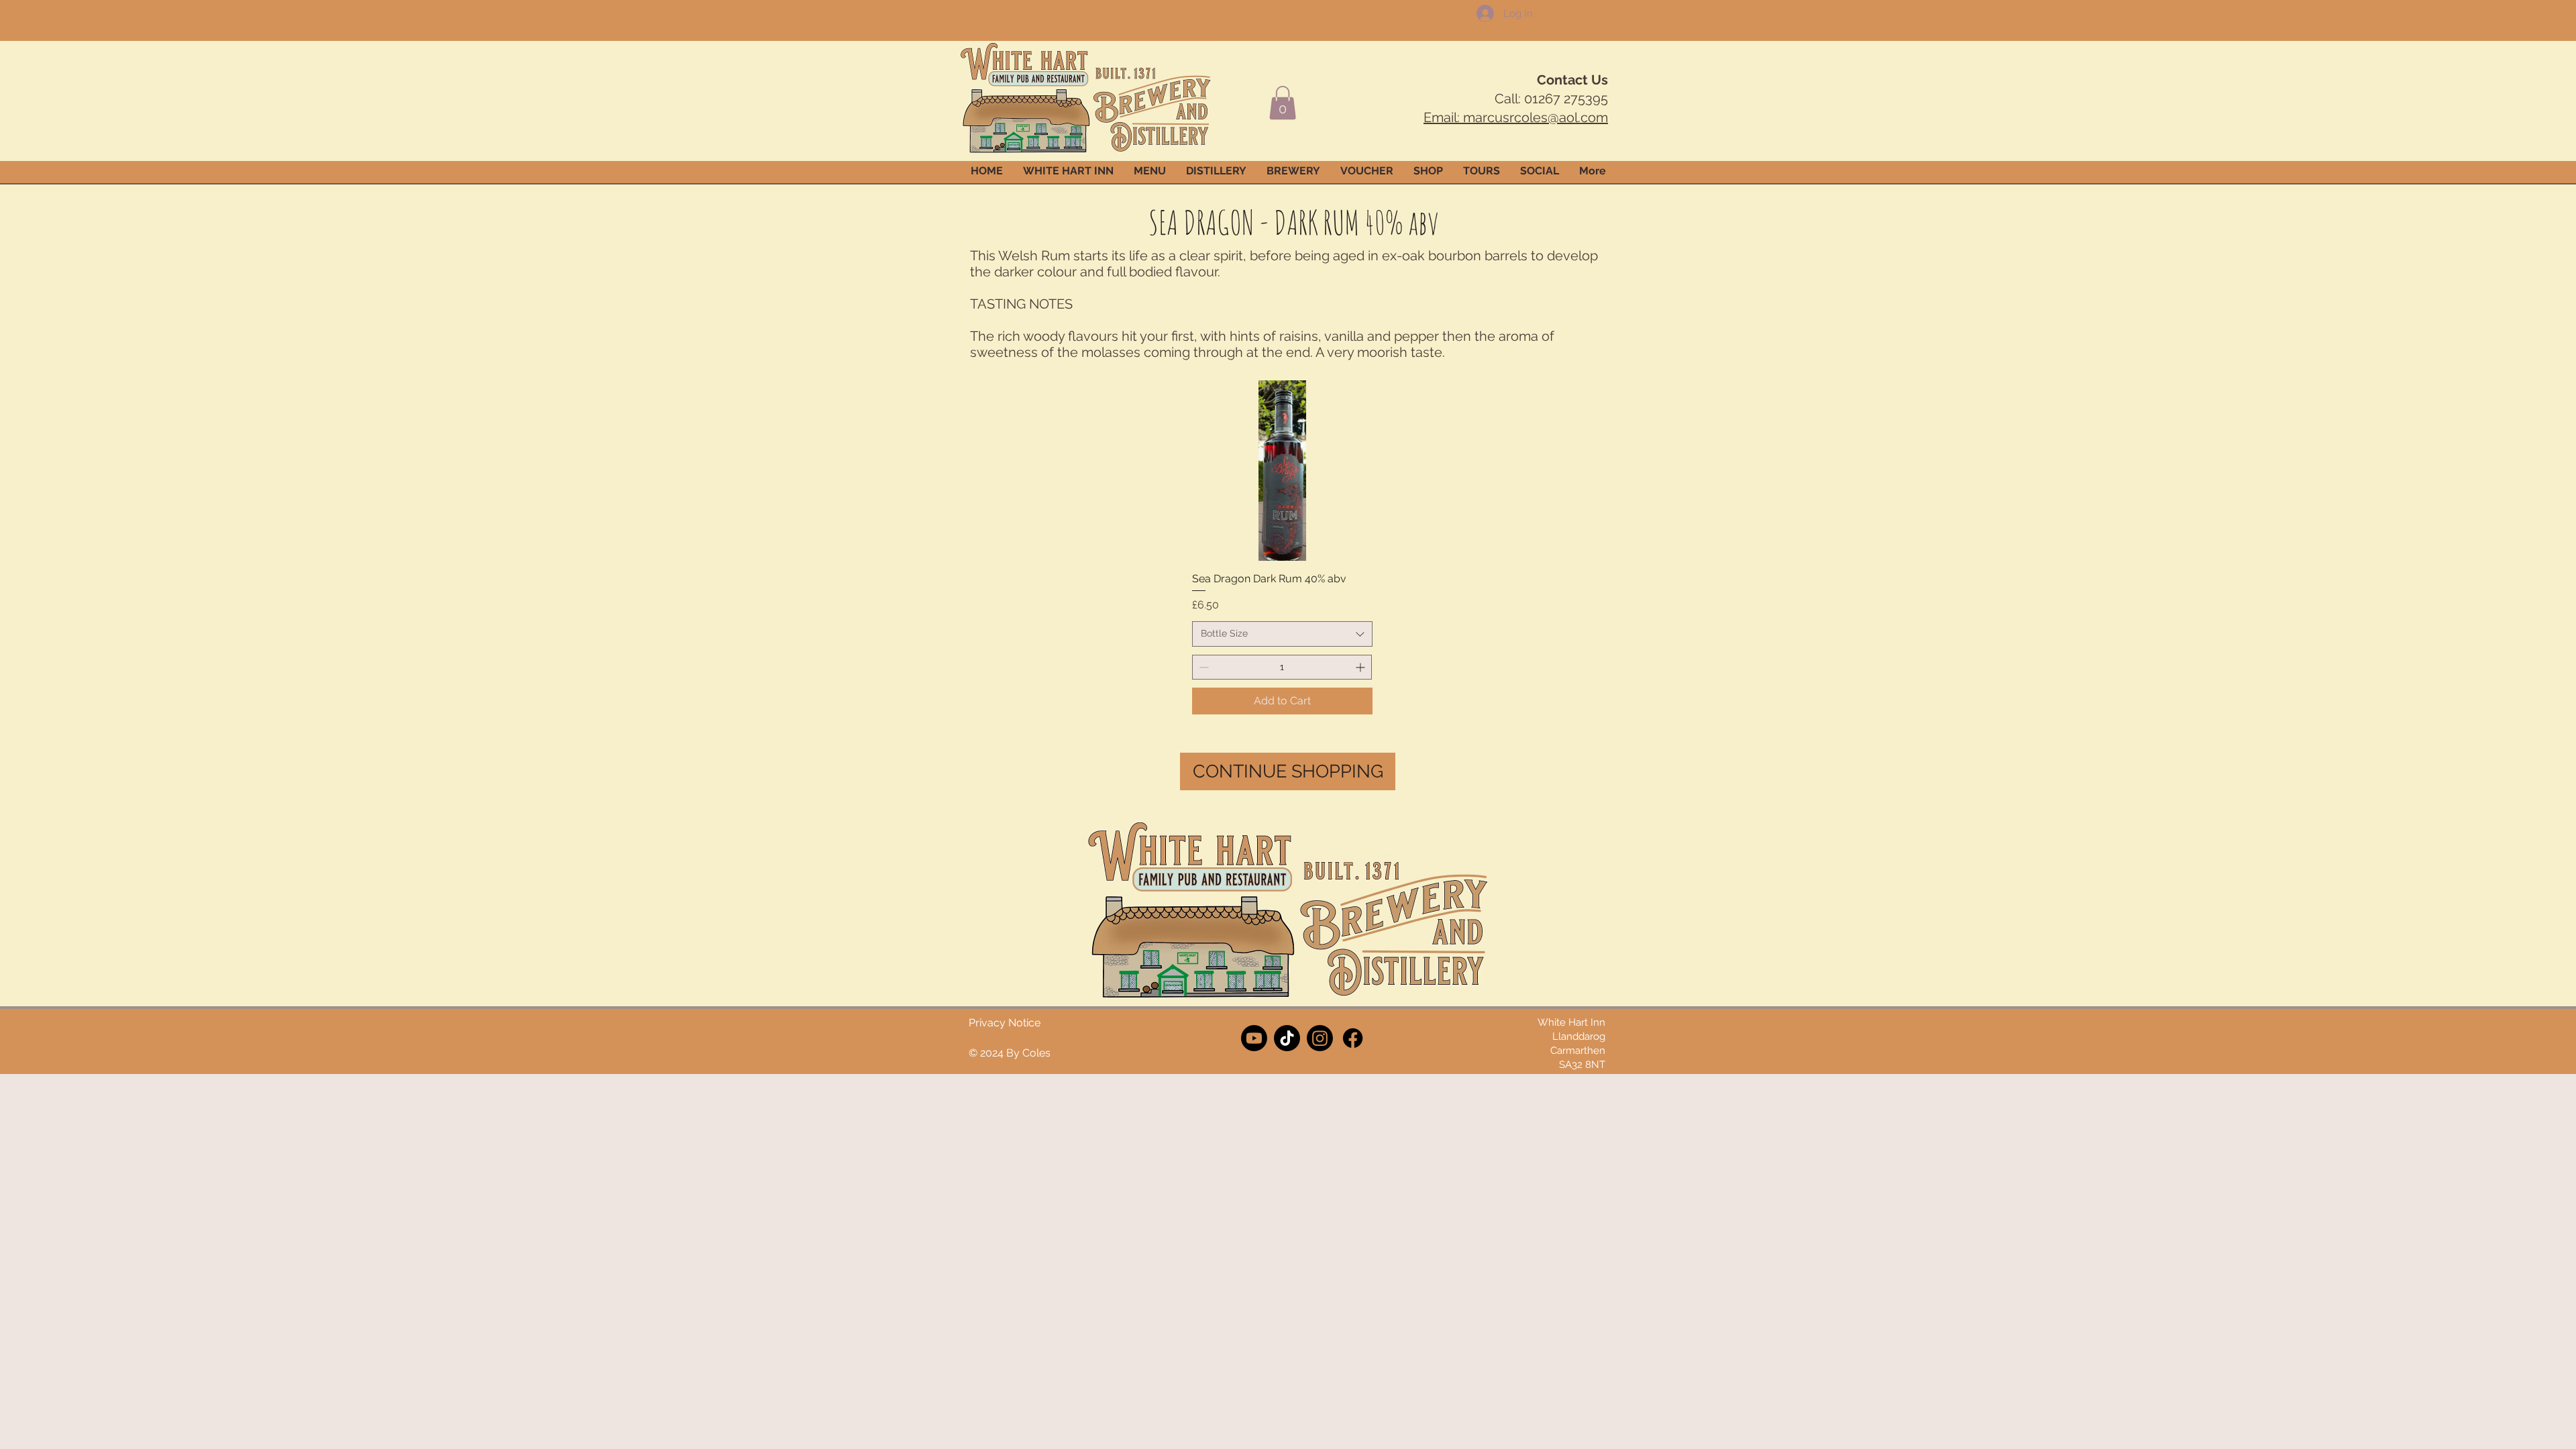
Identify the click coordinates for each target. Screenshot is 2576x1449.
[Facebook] (1353, 1038)
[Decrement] (1202, 667)
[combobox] (1282, 634)
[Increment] (1361, 667)
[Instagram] (1320, 1038)
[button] (1283, 103)
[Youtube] (1254, 1038)
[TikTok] (1287, 1038)
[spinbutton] (1282, 667)
